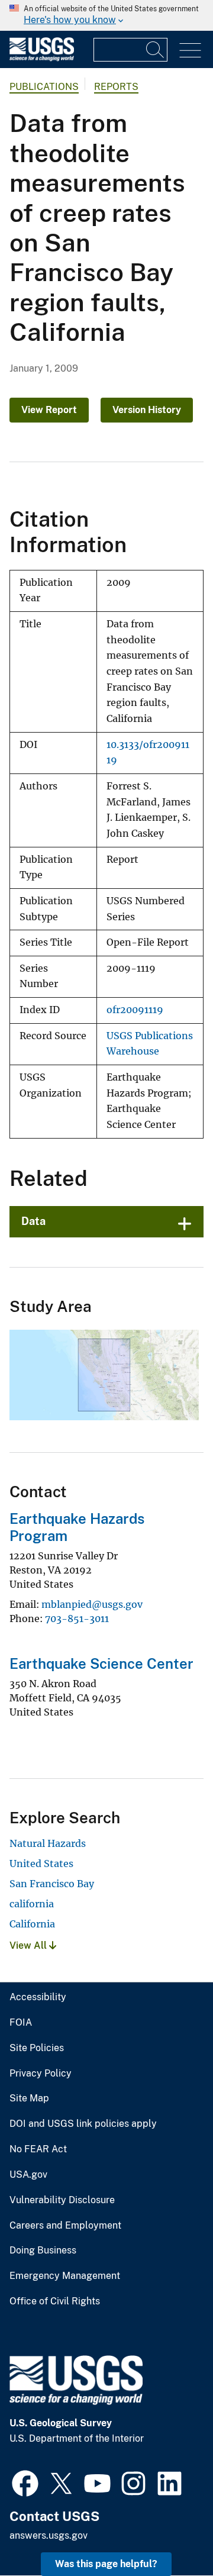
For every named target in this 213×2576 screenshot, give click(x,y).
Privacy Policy (41, 2074)
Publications (44, 87)
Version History (147, 410)
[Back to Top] (170, 2533)
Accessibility (38, 1997)
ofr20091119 (135, 1010)
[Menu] (190, 51)
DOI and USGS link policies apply (83, 2124)
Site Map (29, 2098)
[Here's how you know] (106, 15)
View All (29, 1945)
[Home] (42, 58)
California (32, 1924)
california (32, 1904)
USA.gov (28, 2175)
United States (41, 1864)
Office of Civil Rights (55, 2301)
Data (33, 1221)
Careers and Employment (65, 2226)
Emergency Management (65, 2276)
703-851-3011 (77, 1619)
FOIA (21, 2023)
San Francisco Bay (52, 1884)
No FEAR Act (38, 2149)
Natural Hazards (48, 1843)
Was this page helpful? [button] (106, 2564)
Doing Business (43, 2251)
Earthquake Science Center (101, 1663)
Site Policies (37, 2048)
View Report (49, 410)
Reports (116, 87)
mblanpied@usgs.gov (92, 1604)
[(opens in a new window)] (25, 2482)
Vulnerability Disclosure (62, 2200)
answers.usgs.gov (49, 2535)
